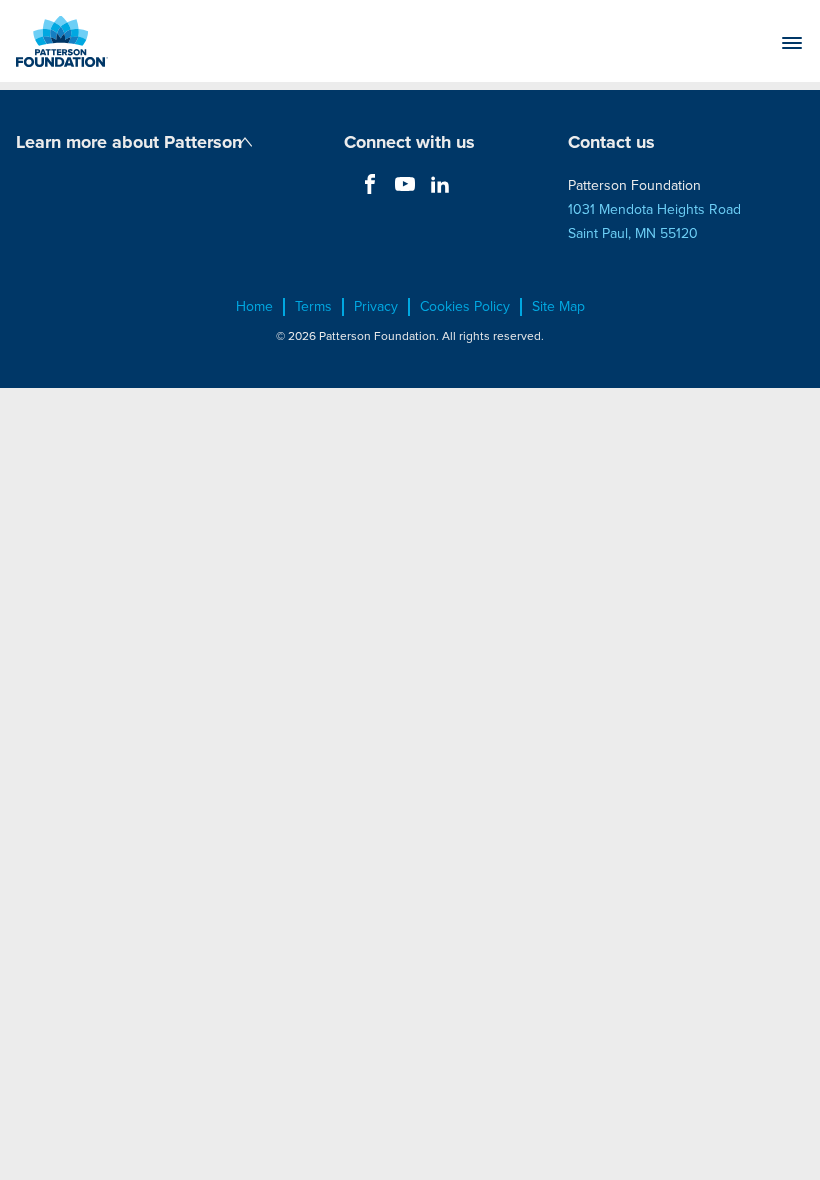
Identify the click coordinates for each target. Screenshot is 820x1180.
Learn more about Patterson (129, 142)
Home (254, 307)
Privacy (376, 307)
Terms (313, 307)
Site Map (558, 307)
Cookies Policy (465, 307)
